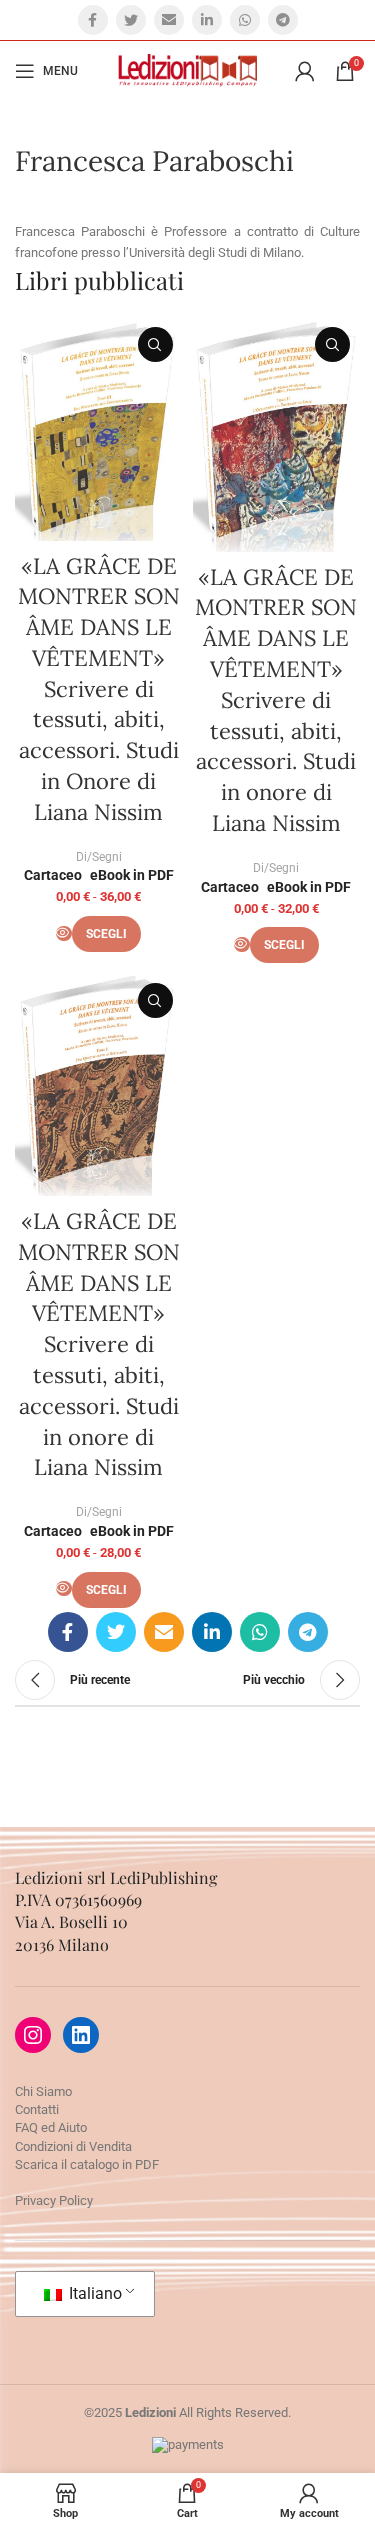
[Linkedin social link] (207, 20)
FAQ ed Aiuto (51, 2127)
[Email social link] (169, 20)
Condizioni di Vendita (73, 2146)
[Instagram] (33, 2035)
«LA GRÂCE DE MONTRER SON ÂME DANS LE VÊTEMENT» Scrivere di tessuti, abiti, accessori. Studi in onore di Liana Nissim (276, 700)
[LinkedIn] (81, 2035)
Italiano (93, 2293)
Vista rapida (155, 344)
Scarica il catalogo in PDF (87, 2164)
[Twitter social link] (131, 20)
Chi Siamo (43, 2091)
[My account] (305, 71)
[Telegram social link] (283, 20)
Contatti (37, 2109)
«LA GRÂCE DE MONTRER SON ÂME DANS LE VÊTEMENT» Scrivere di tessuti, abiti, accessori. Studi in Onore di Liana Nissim (99, 689)
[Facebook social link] (93, 20)
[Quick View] (64, 933)
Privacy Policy (54, 2200)
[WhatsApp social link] (245, 20)
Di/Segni (99, 857)
